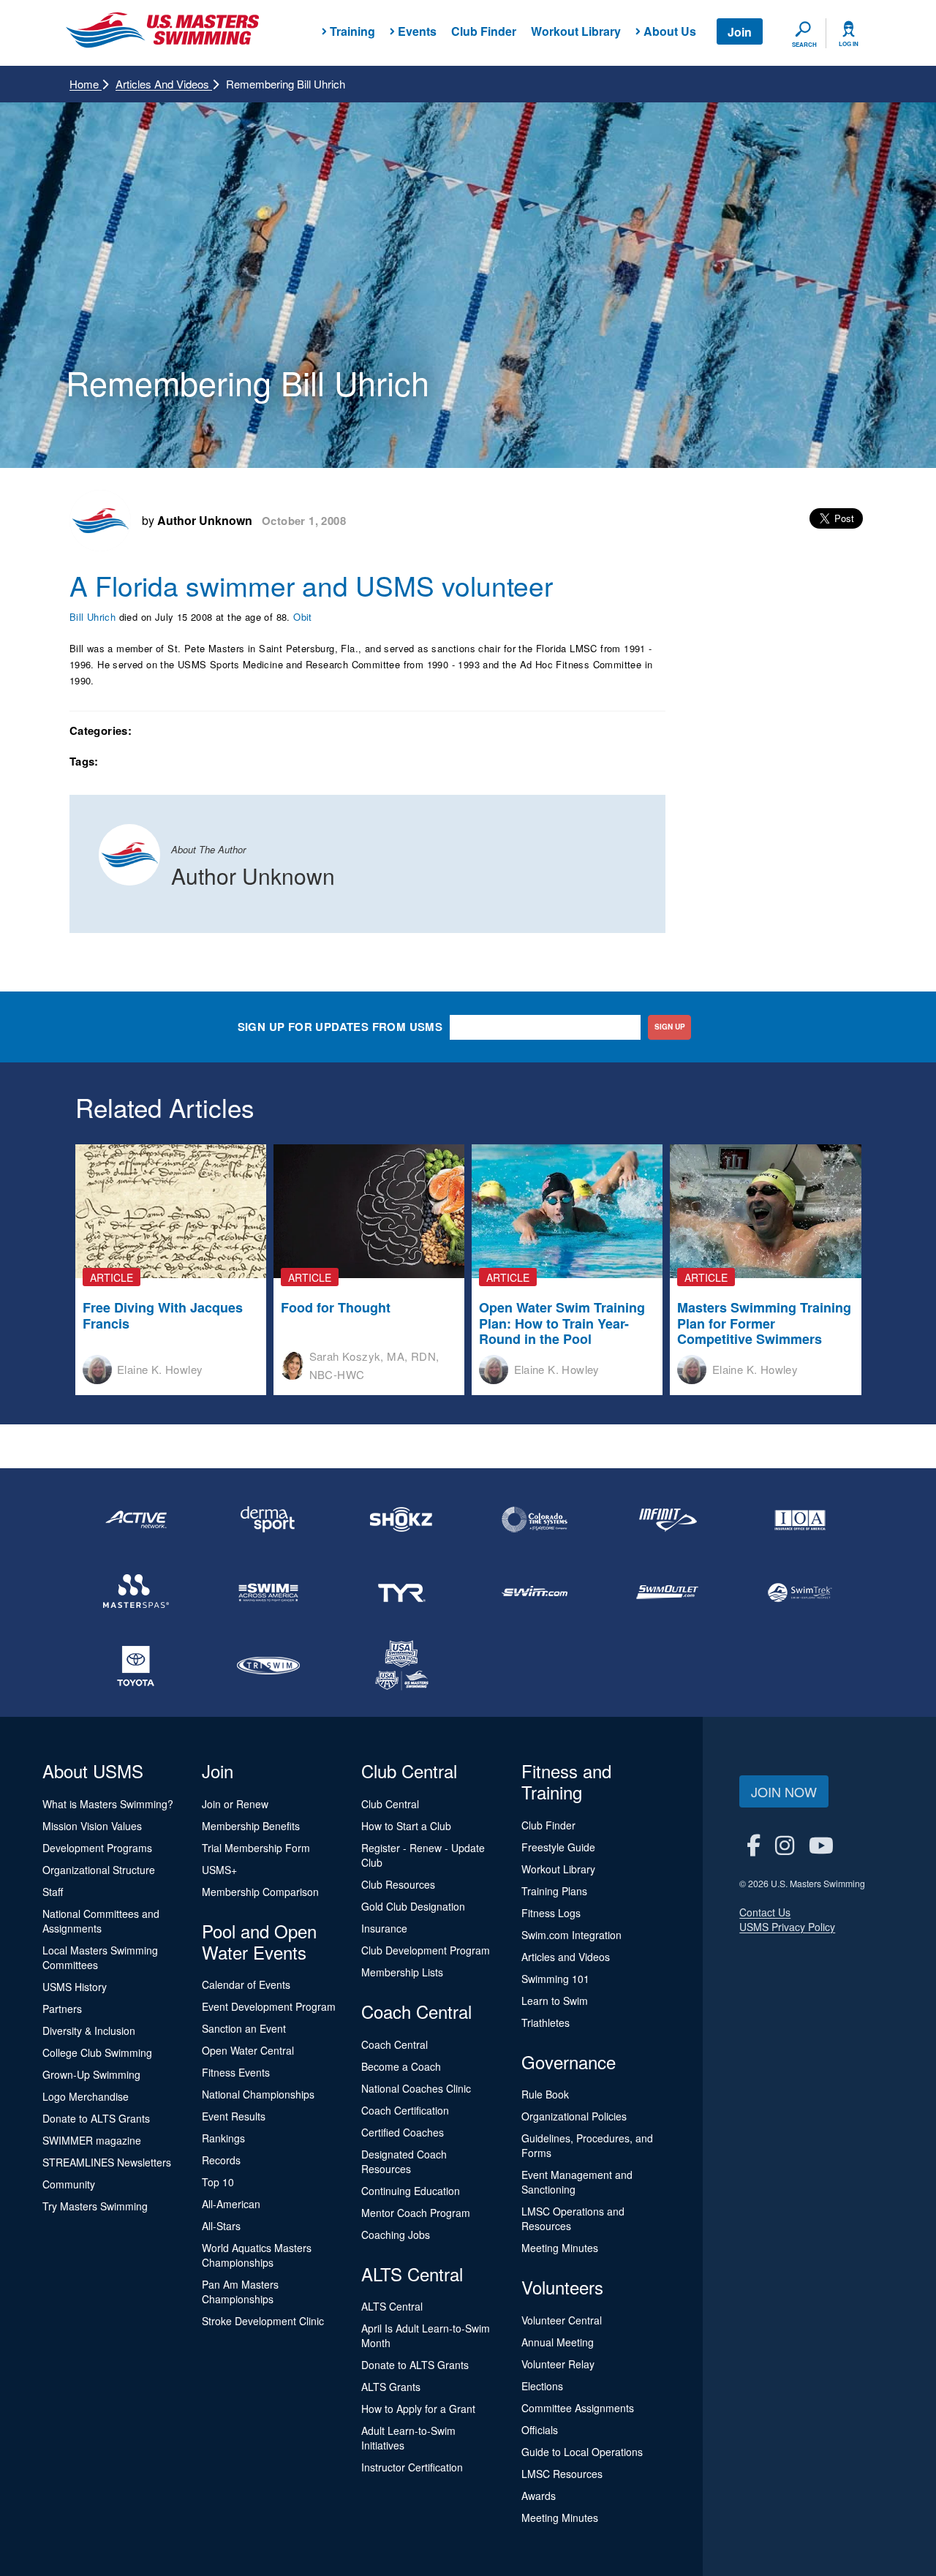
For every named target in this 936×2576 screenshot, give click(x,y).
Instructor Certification (412, 2467)
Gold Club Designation (413, 1906)
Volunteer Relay (558, 2364)
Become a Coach (401, 2066)
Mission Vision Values (92, 1826)
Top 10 (218, 2182)
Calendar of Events (246, 1984)
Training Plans (554, 1891)
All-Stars (221, 2226)
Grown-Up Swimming (91, 2074)
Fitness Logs (551, 1913)
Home (86, 84)
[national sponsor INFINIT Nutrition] (668, 1519)
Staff (53, 1892)
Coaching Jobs (396, 2235)
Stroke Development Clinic (263, 2321)
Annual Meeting (558, 2342)
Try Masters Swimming (95, 2206)
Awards (539, 2496)
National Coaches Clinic (416, 2088)
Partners (62, 2009)
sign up (670, 1027)
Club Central (390, 1804)
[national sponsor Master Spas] (136, 1593)
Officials (540, 2430)
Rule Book (545, 2094)
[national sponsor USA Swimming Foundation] (401, 1666)
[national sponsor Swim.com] (535, 1593)
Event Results (234, 2116)
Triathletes (546, 2022)
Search (804, 45)
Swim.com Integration (571, 1935)
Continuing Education (411, 2191)
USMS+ (219, 1870)
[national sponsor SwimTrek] (800, 1593)
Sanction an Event (244, 2028)
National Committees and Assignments (101, 1921)
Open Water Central (248, 2050)
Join (740, 32)
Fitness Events (236, 2072)
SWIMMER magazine (92, 2140)
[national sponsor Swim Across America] (269, 1593)
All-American (231, 2204)
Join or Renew (235, 1804)
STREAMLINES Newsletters (107, 2162)
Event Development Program (269, 2006)
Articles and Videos (164, 84)
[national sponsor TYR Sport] (401, 1593)
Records (221, 2160)
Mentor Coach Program (416, 2213)
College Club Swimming (97, 2052)
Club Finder (484, 31)
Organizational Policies (574, 2116)
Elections (542, 2386)
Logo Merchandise (86, 2096)
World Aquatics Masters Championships (257, 2255)
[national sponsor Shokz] (401, 1519)
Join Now (784, 1791)
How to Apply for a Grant (418, 2409)
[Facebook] (754, 1844)
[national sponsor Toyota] (136, 1666)
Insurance (384, 1928)
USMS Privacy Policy (787, 1927)
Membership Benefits (251, 1826)
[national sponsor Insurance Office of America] (800, 1519)
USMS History (75, 1987)
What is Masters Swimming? (108, 1804)
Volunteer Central (562, 2320)
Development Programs (97, 1848)
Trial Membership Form (256, 1848)
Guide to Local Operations (582, 2452)
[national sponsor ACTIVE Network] (136, 1519)
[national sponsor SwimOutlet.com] (668, 1593)
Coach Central (395, 2044)
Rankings (223, 2138)
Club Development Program (426, 1950)
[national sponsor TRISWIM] (269, 1666)
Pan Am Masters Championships (240, 2292)
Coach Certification (405, 2110)
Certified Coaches (403, 2132)
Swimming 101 (555, 1979)
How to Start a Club (406, 1826)
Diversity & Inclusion (89, 2031)
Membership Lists (402, 1972)
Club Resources (398, 1884)
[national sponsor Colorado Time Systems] (535, 1519)
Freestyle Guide (558, 1847)
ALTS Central (392, 2306)
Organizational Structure (99, 1870)
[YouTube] (821, 1844)
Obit (304, 617)
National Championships (258, 2094)
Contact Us (765, 1912)
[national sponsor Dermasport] (269, 1519)
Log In (849, 44)
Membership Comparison (260, 1892)
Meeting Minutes (560, 2248)
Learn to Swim (555, 2001)
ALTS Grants (391, 2387)
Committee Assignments (578, 2408)
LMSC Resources (562, 2474)
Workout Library (576, 31)
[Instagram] (785, 1844)
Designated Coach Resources (404, 2161)
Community (69, 2184)
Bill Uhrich (93, 617)
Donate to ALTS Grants (96, 2118)
